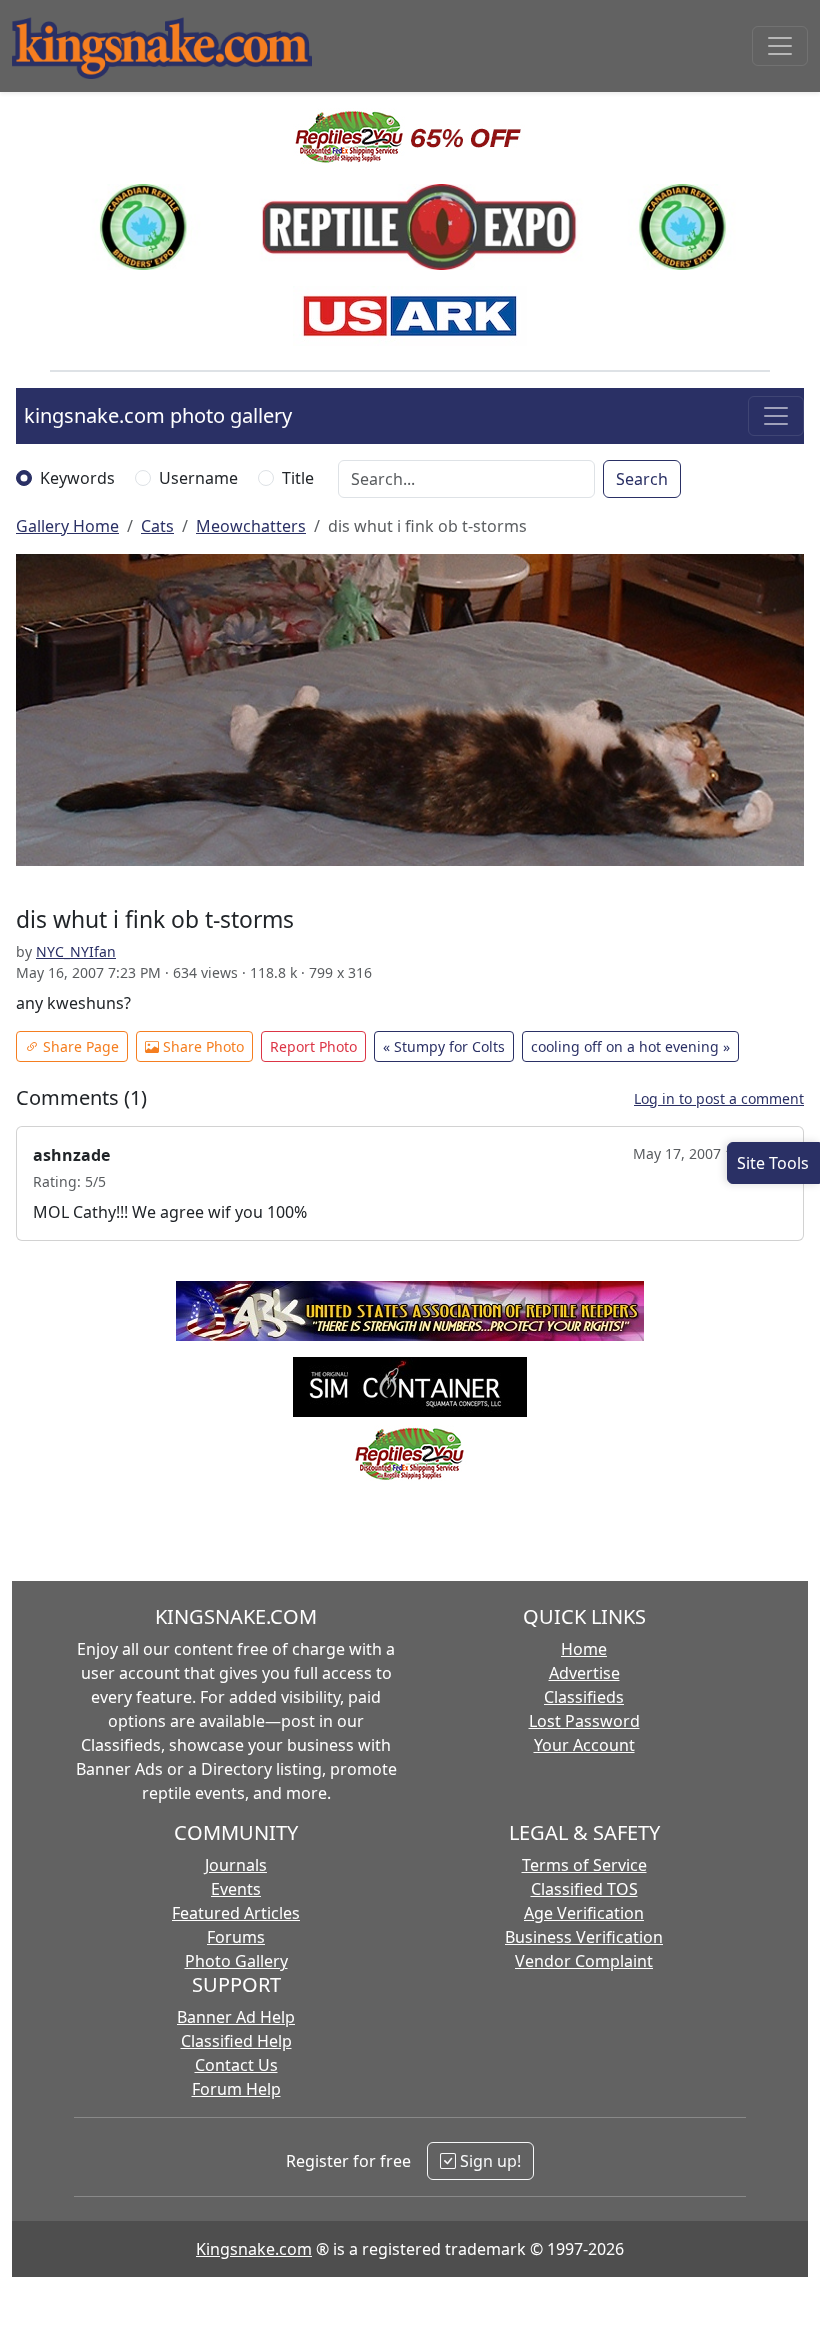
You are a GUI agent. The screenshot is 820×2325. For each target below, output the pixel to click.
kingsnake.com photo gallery (158, 415)
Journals (236, 1865)
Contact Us (236, 2065)
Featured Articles (236, 1913)
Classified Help (236, 2041)
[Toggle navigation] (780, 46)
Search (642, 479)
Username (198, 478)
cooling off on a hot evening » (630, 1046)
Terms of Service (584, 1865)
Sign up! (488, 2161)
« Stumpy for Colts (444, 1046)
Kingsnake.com (254, 2249)
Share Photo (201, 1046)
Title (298, 478)
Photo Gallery (236, 1961)
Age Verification (584, 1913)
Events (236, 1889)
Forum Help (236, 2089)
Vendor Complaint (584, 1961)
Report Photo (313, 1046)
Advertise (584, 1673)
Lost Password (584, 1721)
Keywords (77, 478)
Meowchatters (251, 526)
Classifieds (584, 1697)
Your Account (584, 1745)
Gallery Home (67, 526)
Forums (236, 1937)
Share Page (79, 1046)
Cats (157, 526)
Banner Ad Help (236, 2017)
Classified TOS (584, 1889)
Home (584, 1649)
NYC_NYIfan (76, 951)
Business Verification (584, 1937)
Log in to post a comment (719, 1098)
